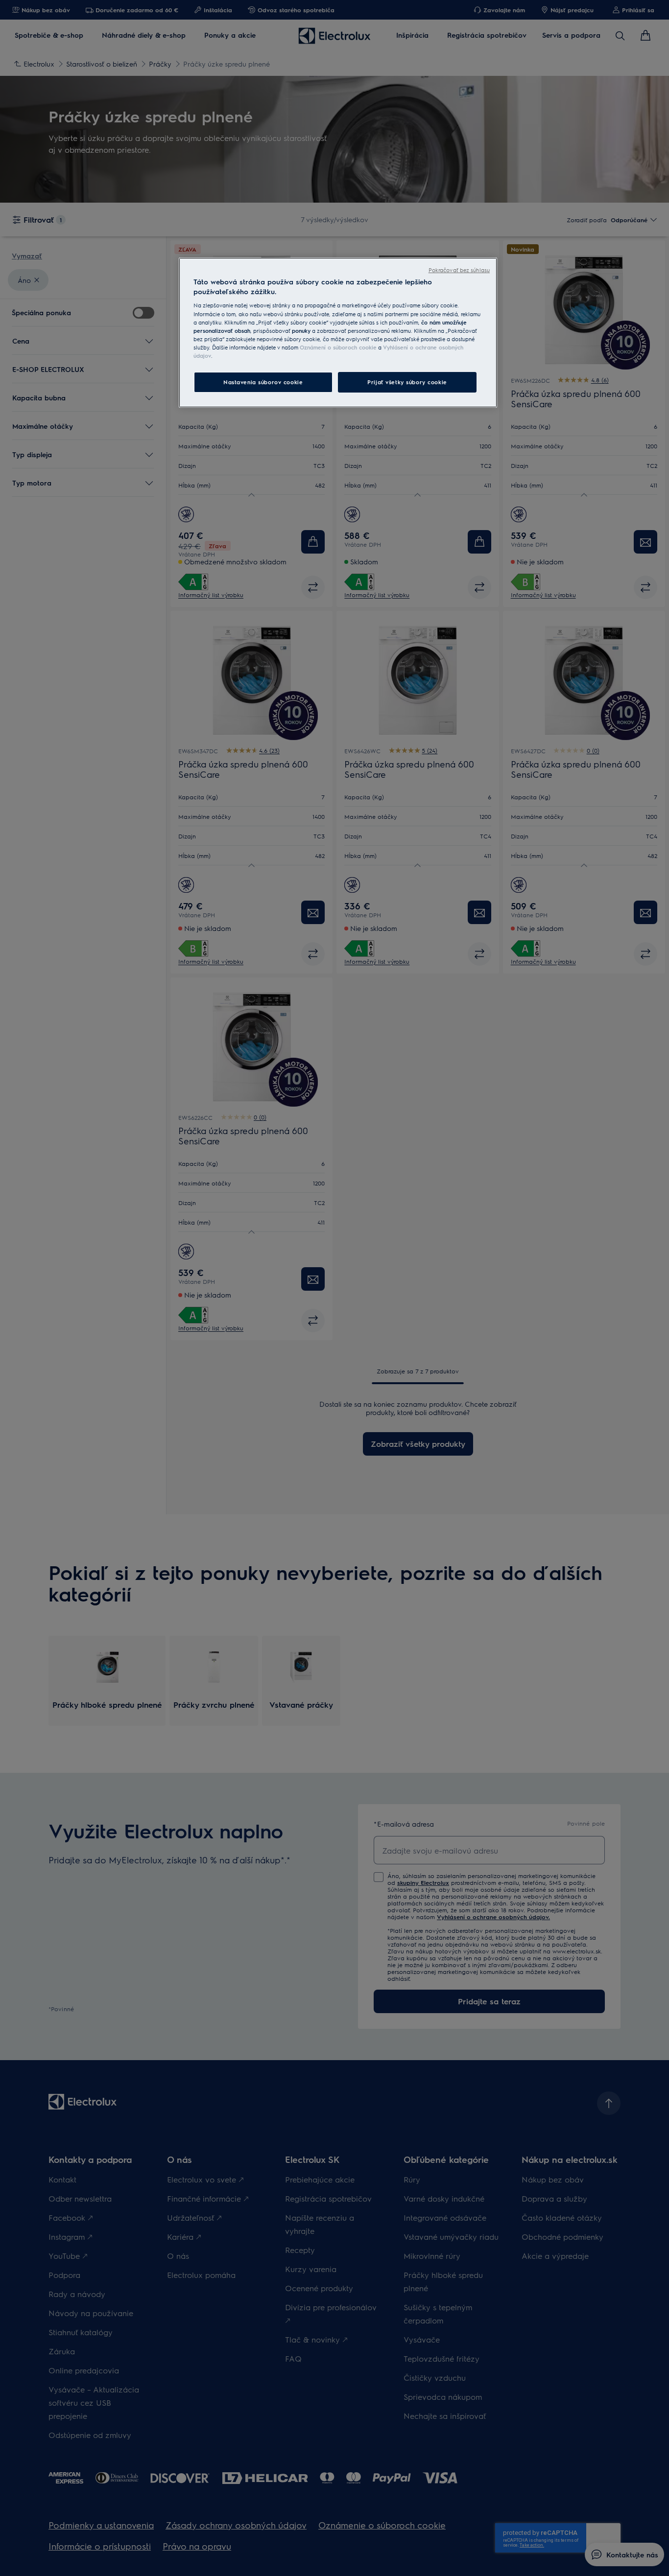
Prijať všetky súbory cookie (407, 382)
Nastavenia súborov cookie (263, 382)
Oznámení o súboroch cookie (338, 347)
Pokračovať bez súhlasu (459, 270)
